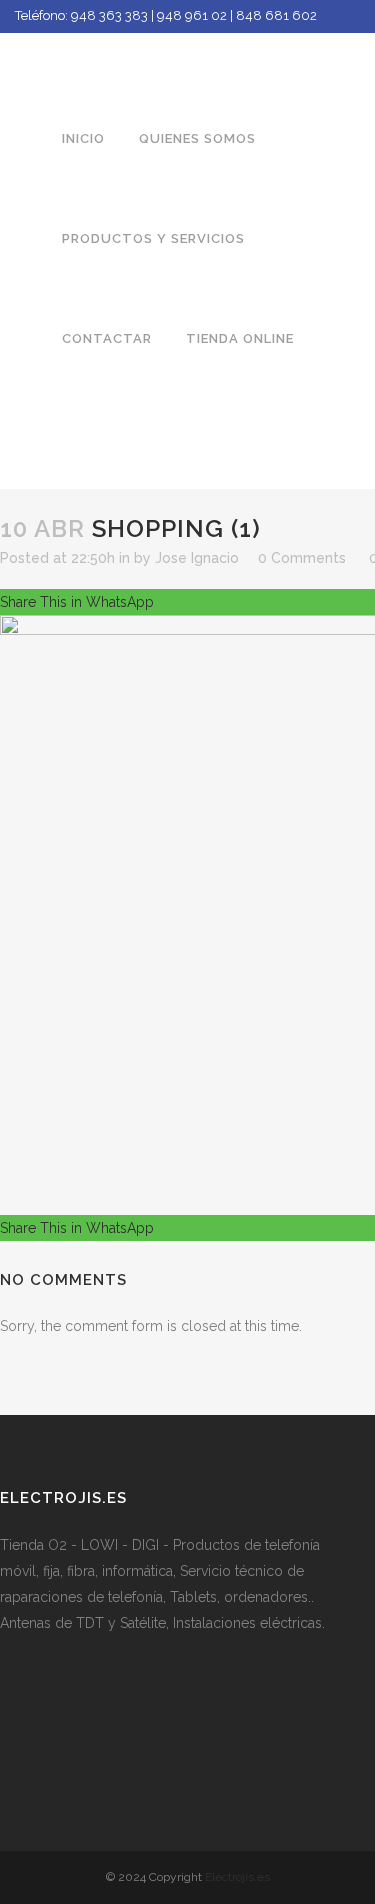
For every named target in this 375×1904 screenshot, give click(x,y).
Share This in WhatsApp (77, 602)
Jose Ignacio (197, 558)
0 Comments (302, 558)
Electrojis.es (237, 1877)
